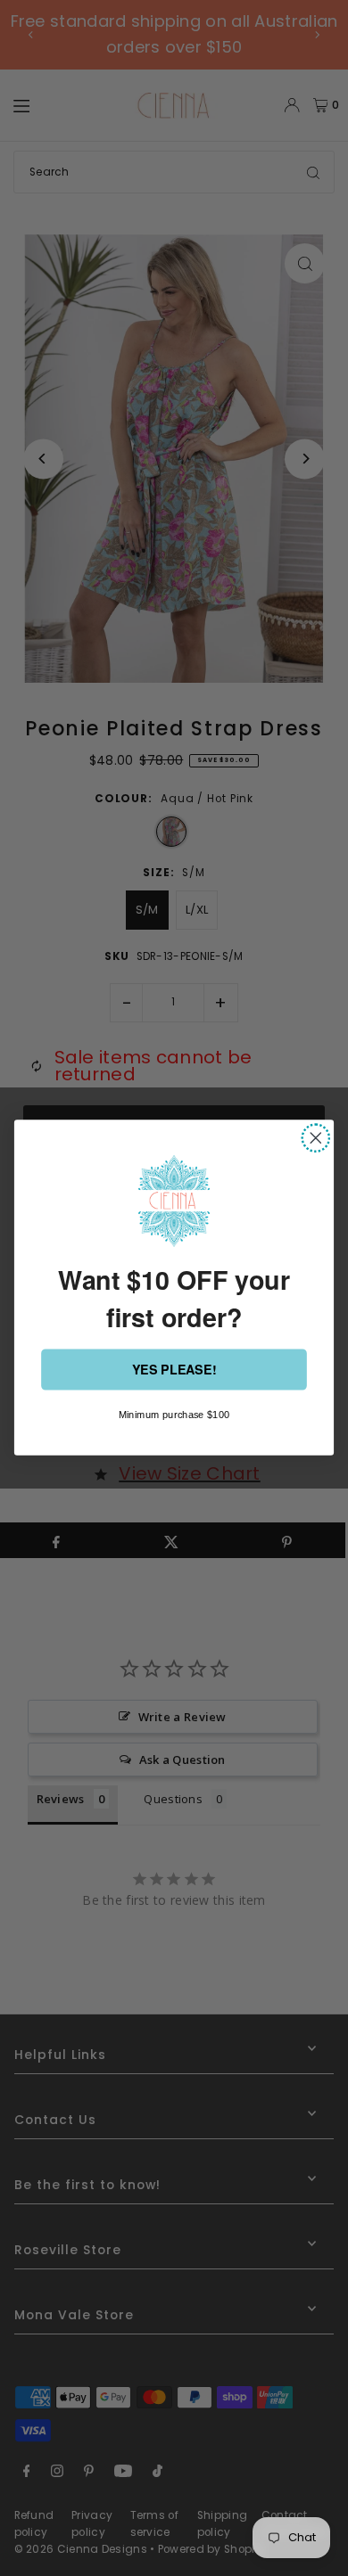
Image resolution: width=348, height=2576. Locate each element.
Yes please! (174, 1370)
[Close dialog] (316, 1138)
